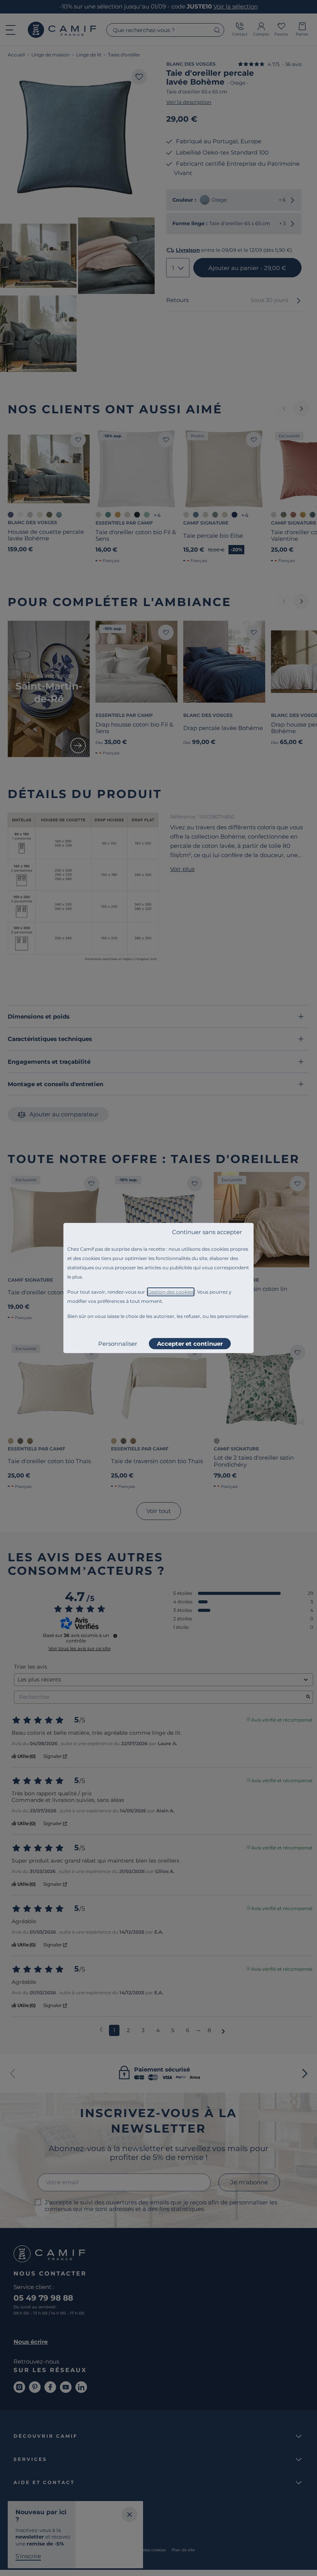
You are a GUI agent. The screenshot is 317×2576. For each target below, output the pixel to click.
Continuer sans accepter (207, 1232)
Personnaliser (118, 1344)
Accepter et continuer (190, 1344)
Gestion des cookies (171, 1292)
